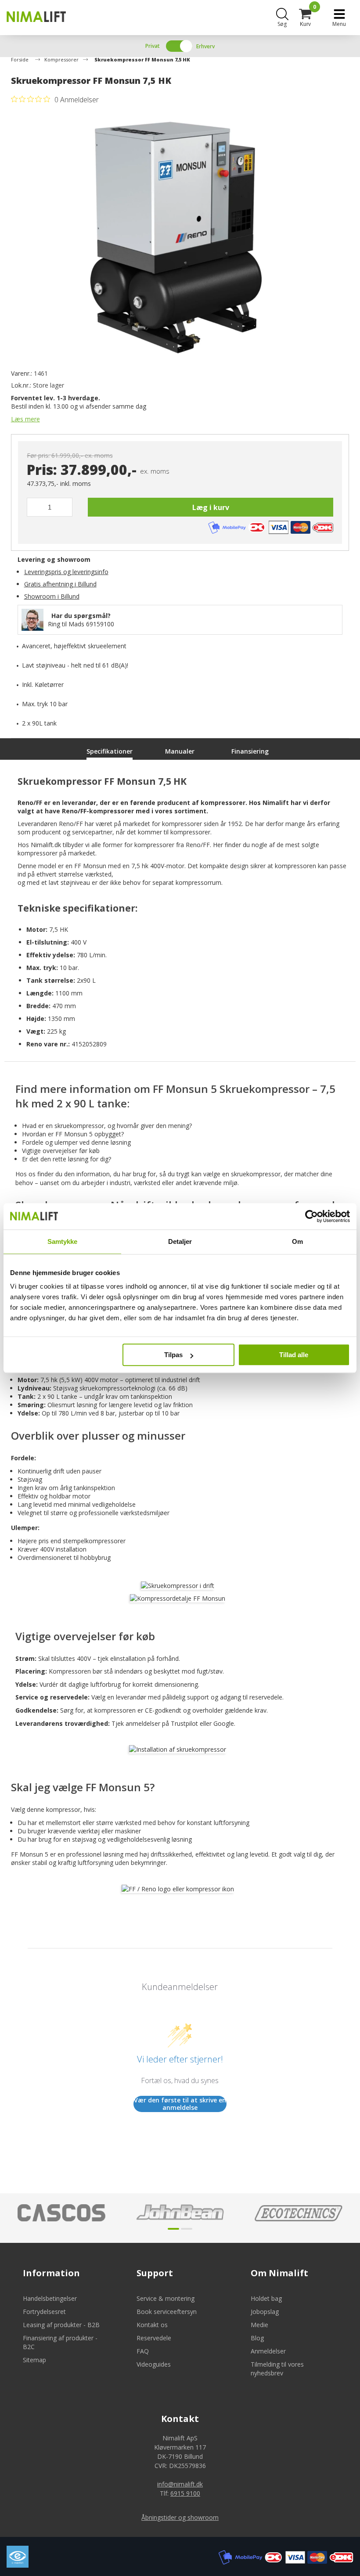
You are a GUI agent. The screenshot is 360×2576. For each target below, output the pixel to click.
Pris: (42, 470)
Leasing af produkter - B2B (61, 2325)
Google (224, 1723)
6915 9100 (185, 2493)
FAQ (143, 2351)
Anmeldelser (268, 2351)
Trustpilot (184, 1723)
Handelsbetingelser (50, 2298)
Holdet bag (266, 2298)
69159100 (100, 624)
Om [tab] (297, 1241)
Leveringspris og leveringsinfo (66, 572)
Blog (257, 2338)
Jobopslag (265, 2312)
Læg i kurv (211, 507)
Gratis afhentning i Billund (60, 584)
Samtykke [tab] (63, 1241)
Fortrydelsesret (44, 2312)
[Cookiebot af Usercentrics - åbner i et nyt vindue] (311, 1216)
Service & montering (166, 2298)
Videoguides (154, 2364)
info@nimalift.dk (180, 2484)
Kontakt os (152, 2325)
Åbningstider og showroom (180, 2517)
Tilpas (173, 1355)
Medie (259, 2325)
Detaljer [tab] (180, 1241)
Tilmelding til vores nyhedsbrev (277, 2369)
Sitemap (34, 2360)
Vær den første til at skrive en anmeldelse (180, 2104)
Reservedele (154, 2338)
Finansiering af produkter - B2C (60, 2342)
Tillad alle (294, 1355)
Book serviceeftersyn (167, 2312)
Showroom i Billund (52, 596)
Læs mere (25, 419)
